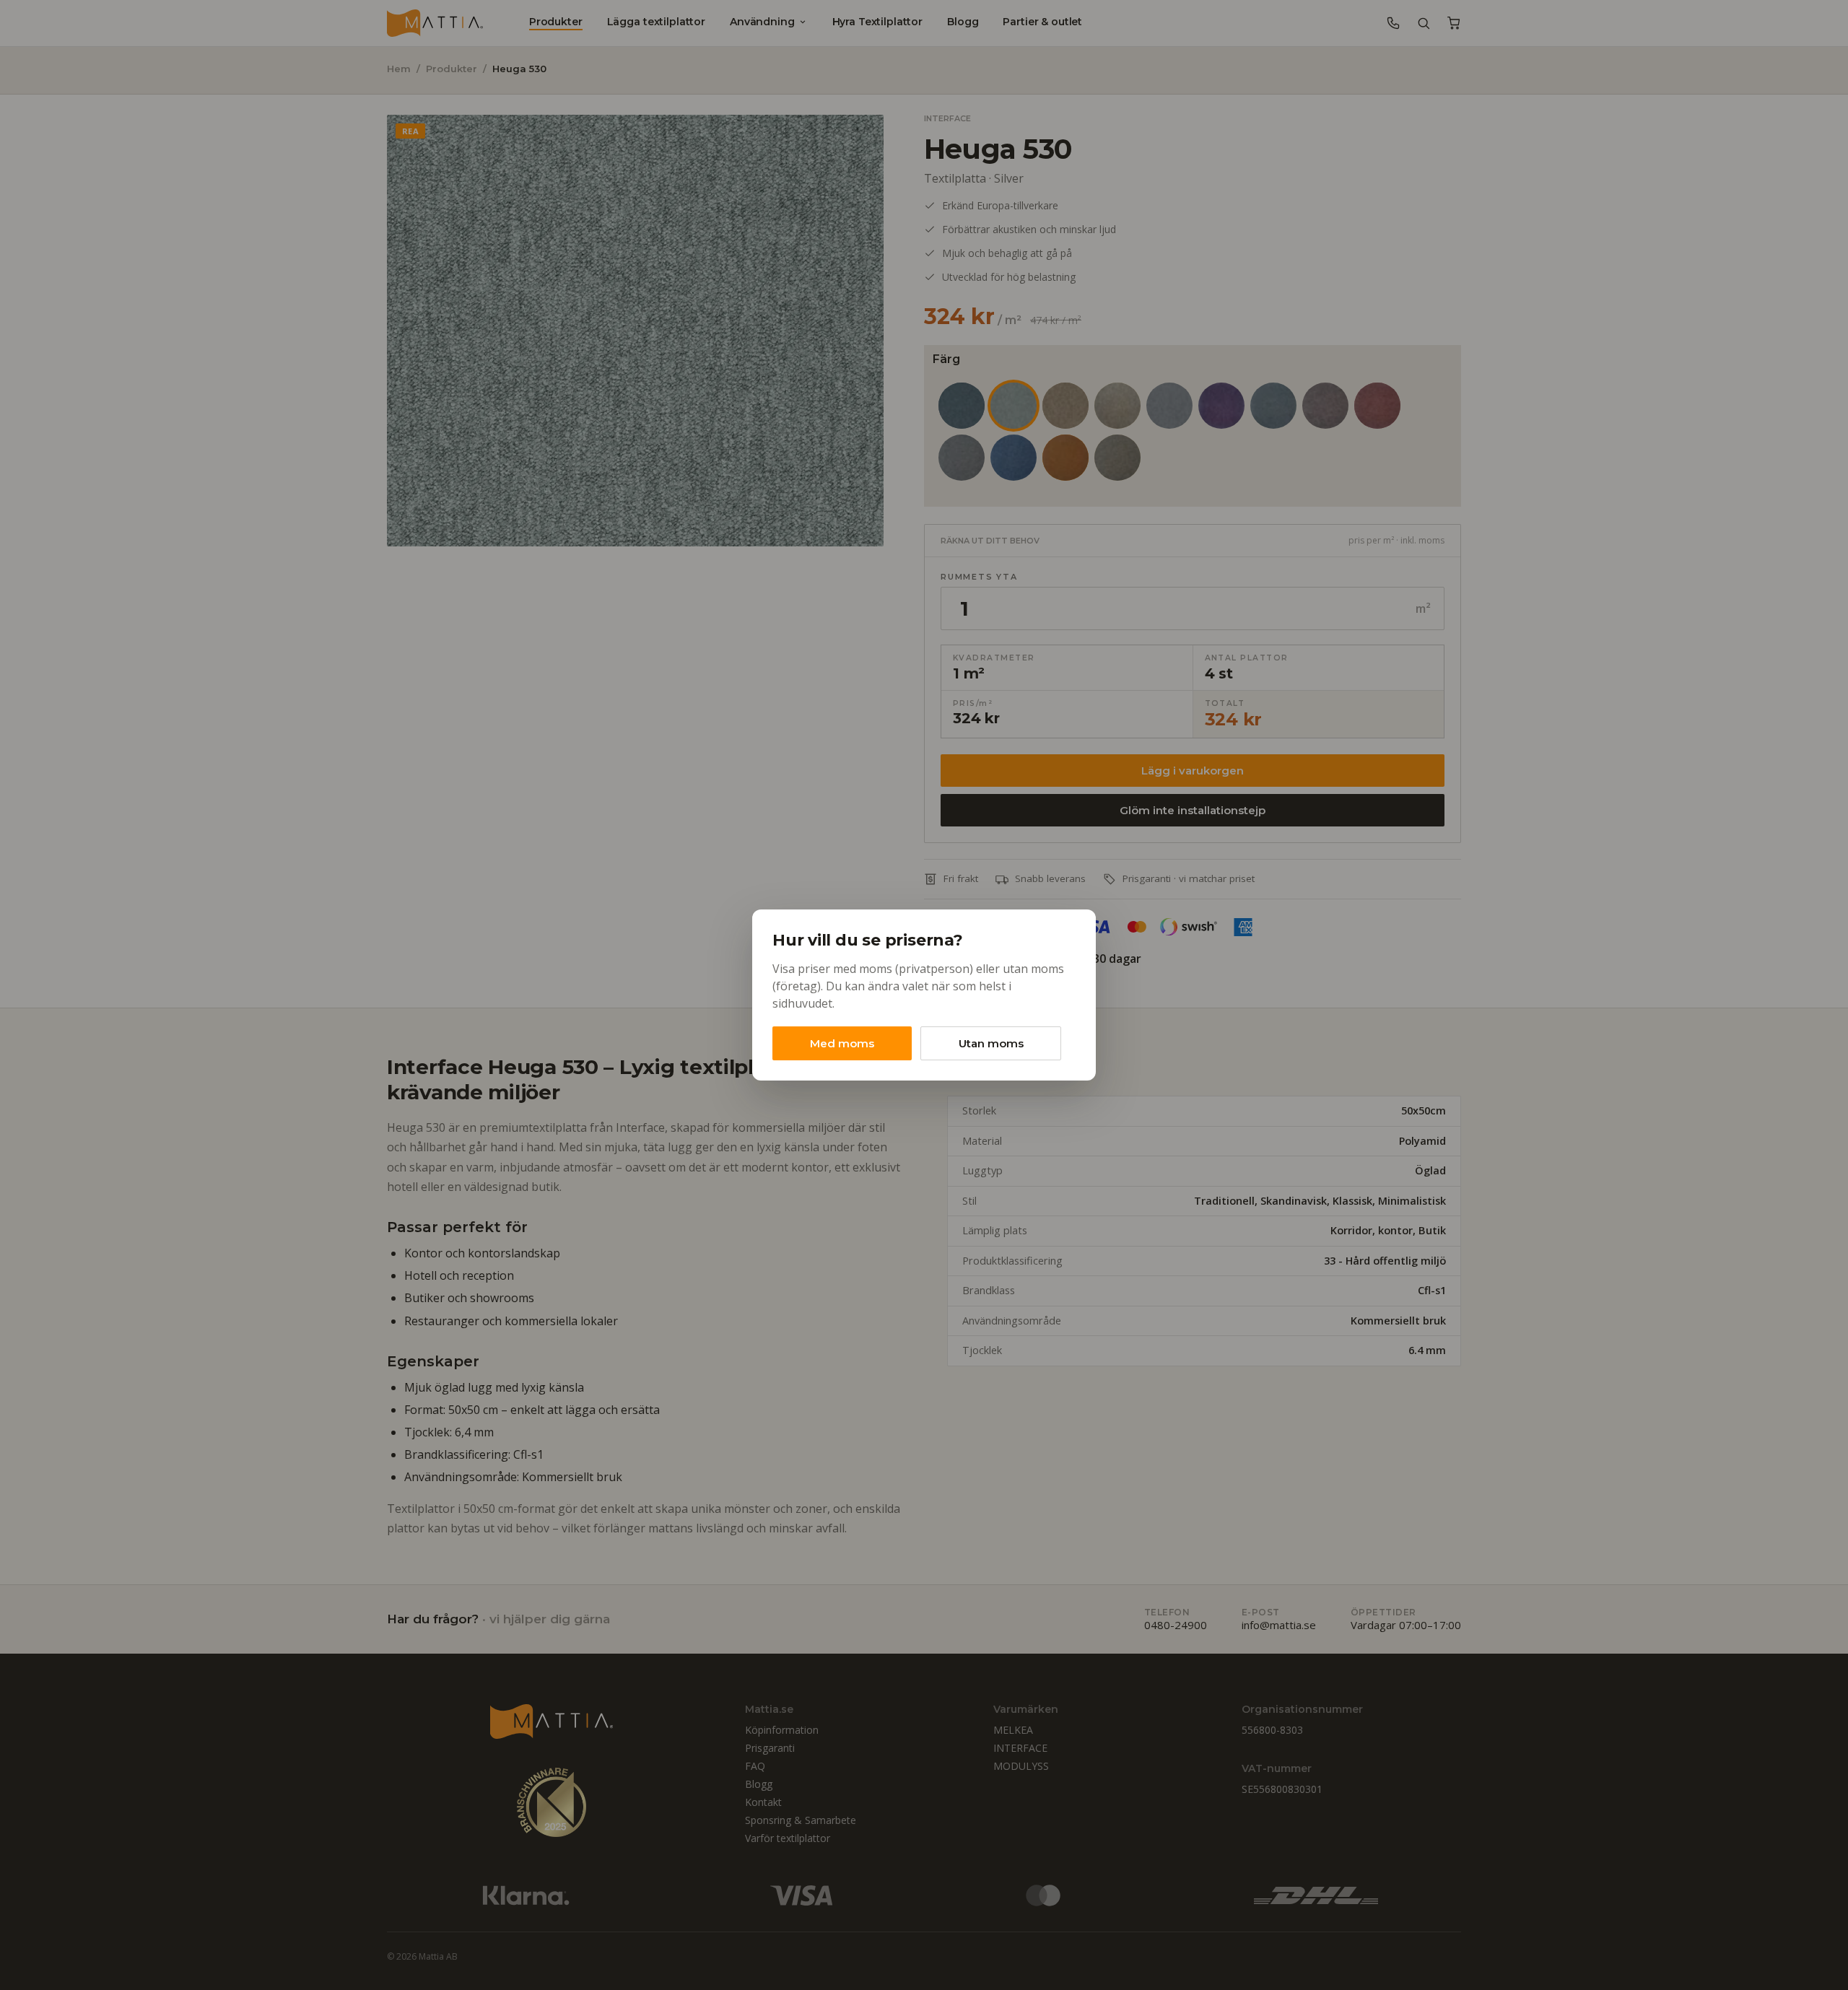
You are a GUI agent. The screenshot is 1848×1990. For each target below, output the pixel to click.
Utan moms (991, 1043)
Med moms (842, 1043)
